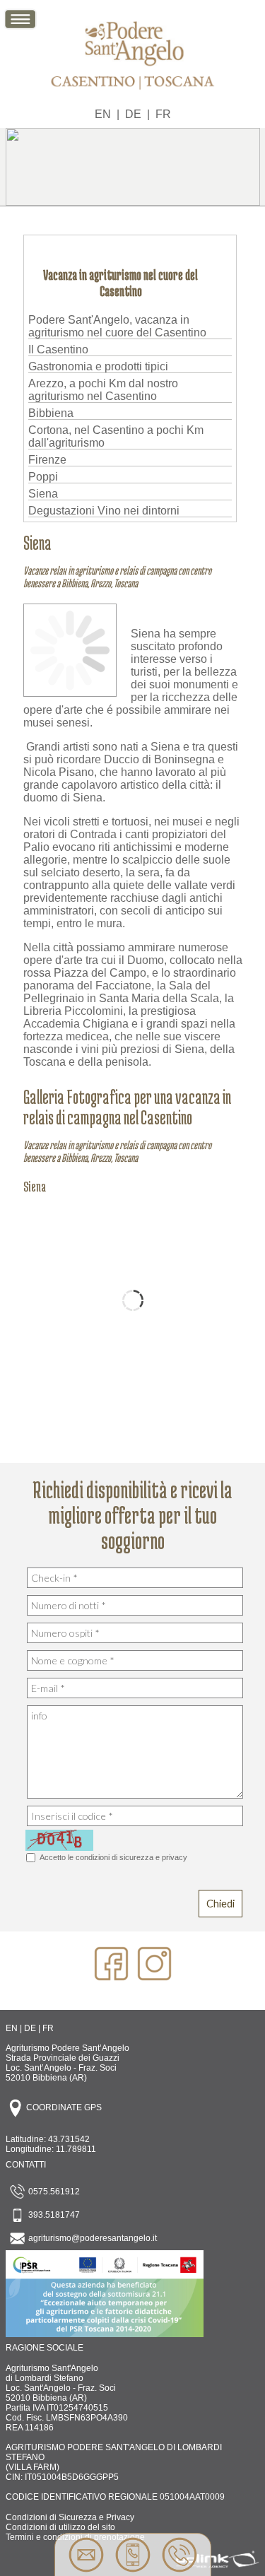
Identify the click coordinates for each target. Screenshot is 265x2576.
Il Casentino (58, 349)
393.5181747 (53, 2215)
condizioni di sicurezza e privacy (131, 1857)
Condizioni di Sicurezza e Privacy (70, 2517)
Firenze (47, 460)
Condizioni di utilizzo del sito (60, 2527)
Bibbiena (51, 413)
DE (133, 114)
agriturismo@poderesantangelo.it (92, 2238)
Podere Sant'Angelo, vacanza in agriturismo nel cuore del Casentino (117, 326)
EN (103, 114)
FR (163, 114)
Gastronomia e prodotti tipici (98, 366)
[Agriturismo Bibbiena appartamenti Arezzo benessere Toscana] (133, 93)
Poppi (43, 477)
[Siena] (70, 689)
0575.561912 (53, 2192)
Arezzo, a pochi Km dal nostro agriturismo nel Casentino (103, 390)
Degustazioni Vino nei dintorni (104, 511)
